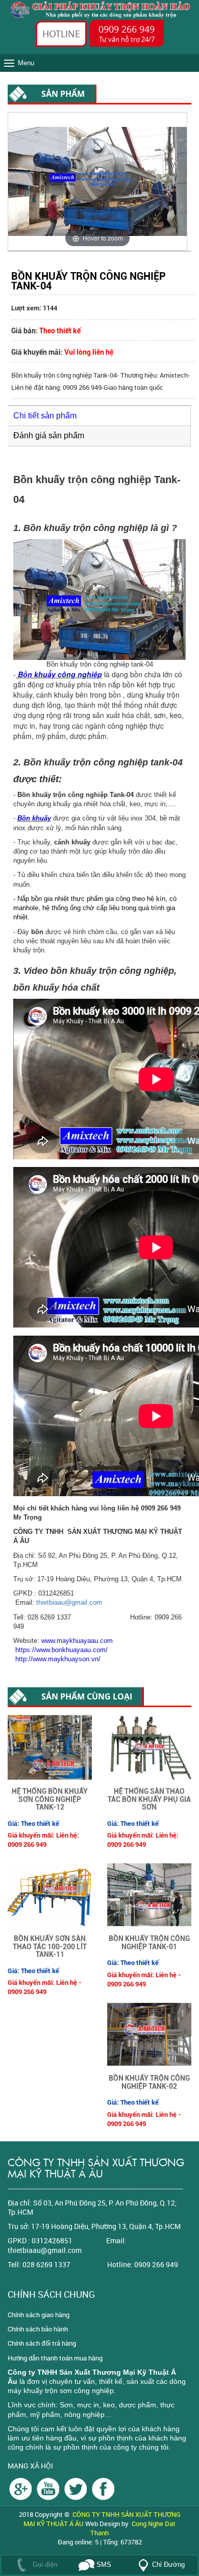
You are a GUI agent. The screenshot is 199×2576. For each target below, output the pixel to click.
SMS (103, 2565)
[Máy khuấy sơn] (103, 2488)
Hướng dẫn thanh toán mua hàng (55, 2358)
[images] (21, 2488)
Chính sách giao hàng (39, 2315)
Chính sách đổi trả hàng (42, 2343)
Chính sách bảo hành (38, 2329)
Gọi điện (44, 2565)
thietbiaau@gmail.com (69, 1602)
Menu (26, 63)
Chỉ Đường (168, 2565)
